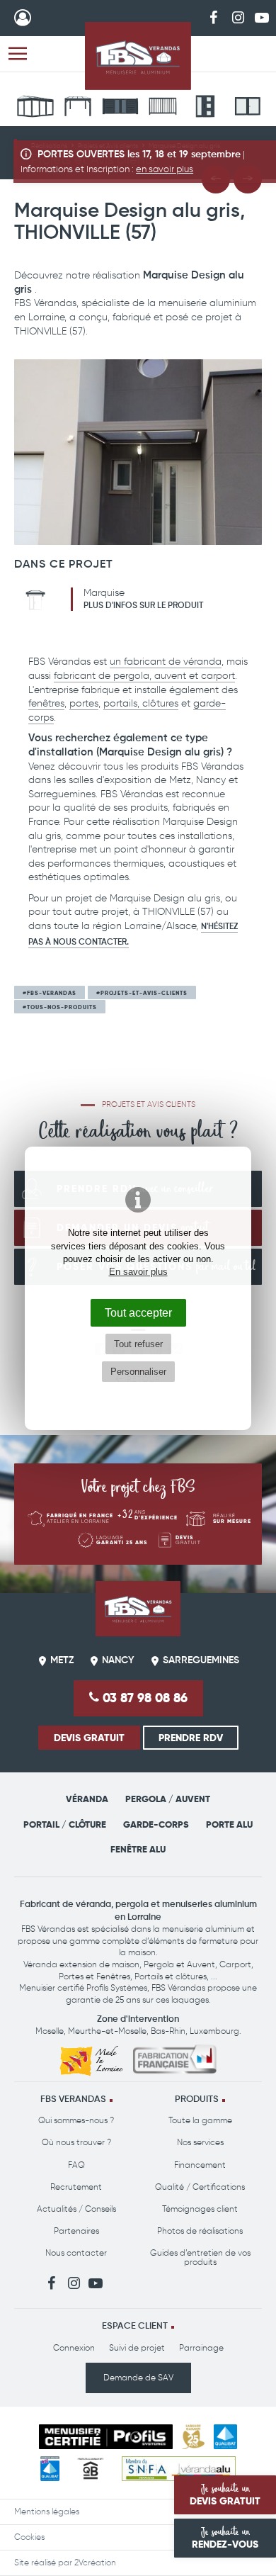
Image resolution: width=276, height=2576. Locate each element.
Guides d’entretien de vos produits (200, 2257)
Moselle (50, 2031)
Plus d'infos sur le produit (143, 606)
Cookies (29, 2537)
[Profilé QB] (91, 2469)
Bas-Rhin (168, 2031)
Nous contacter (76, 2253)
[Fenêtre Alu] (248, 108)
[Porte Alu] (205, 108)
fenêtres (46, 703)
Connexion (74, 2348)
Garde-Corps (156, 1824)
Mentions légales (47, 2512)
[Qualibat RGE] (50, 2469)
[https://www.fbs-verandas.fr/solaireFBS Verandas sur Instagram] (238, 17)
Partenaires (76, 2231)
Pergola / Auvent (168, 1799)
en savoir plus (165, 169)
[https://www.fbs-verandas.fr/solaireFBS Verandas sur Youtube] (262, 17)
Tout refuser (138, 1344)
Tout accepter (138, 1312)
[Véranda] (35, 108)
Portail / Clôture (65, 1824)
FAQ (76, 2165)
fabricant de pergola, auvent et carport (144, 676)
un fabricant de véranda (166, 662)
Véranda (87, 1799)
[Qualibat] (225, 2437)
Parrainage (201, 2348)
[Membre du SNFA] (179, 2469)
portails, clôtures (141, 703)
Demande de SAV (138, 2378)
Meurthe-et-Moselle (107, 2031)
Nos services (200, 2142)
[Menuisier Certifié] (106, 2437)
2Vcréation (95, 2563)
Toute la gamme (200, 2120)
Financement (200, 2165)
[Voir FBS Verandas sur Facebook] (214, 17)
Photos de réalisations (200, 2231)
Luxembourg (214, 2031)
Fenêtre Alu (138, 1849)
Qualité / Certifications (200, 2187)
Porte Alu (229, 1824)
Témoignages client (200, 2209)
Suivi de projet (137, 2348)
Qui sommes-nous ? (76, 2120)
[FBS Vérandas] (138, 56)
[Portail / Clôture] (120, 108)
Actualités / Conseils (76, 2209)
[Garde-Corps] (163, 108)
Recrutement (76, 2187)
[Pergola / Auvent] (78, 108)
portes (84, 703)
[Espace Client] (23, 18)
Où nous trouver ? (76, 2142)
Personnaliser (138, 1372)
